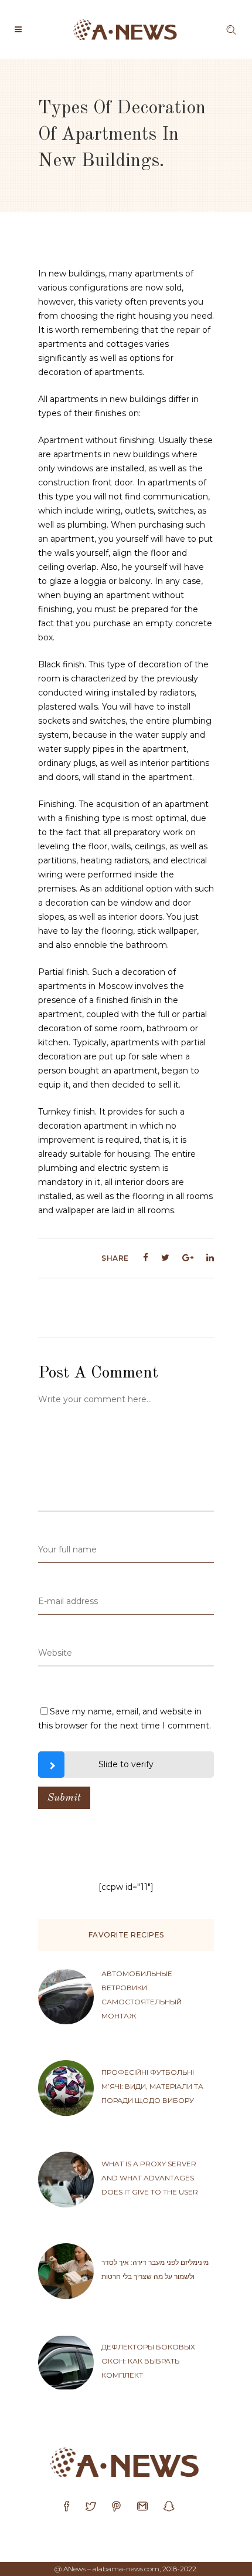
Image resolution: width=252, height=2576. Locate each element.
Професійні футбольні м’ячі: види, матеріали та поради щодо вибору (152, 2086)
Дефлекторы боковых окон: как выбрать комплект (148, 2361)
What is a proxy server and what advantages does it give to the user (150, 2178)
